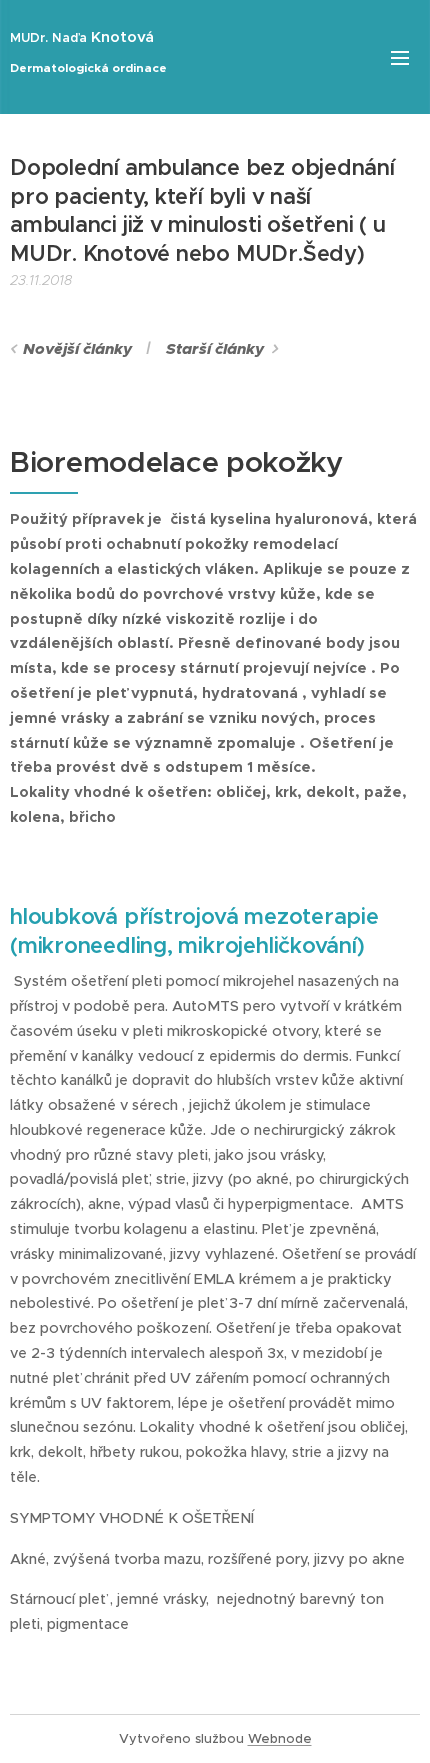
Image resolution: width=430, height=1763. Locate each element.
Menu (400, 57)
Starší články (215, 349)
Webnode (280, 1738)
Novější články (77, 349)
